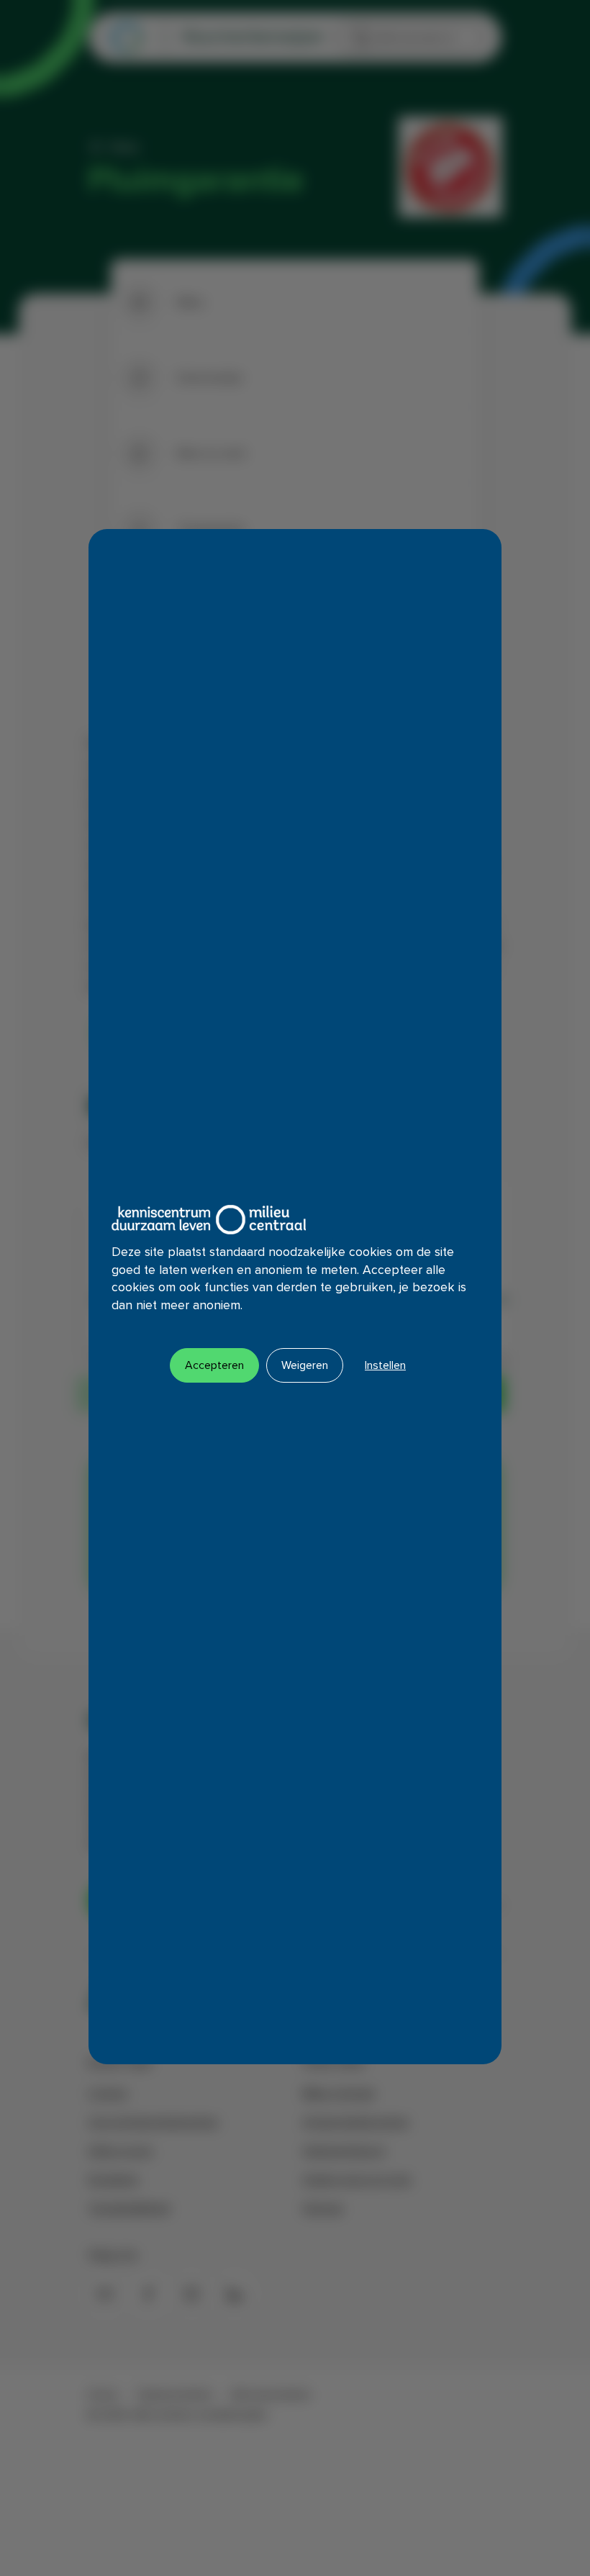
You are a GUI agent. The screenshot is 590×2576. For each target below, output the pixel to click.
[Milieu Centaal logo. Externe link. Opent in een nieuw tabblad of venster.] (209, 1220)
